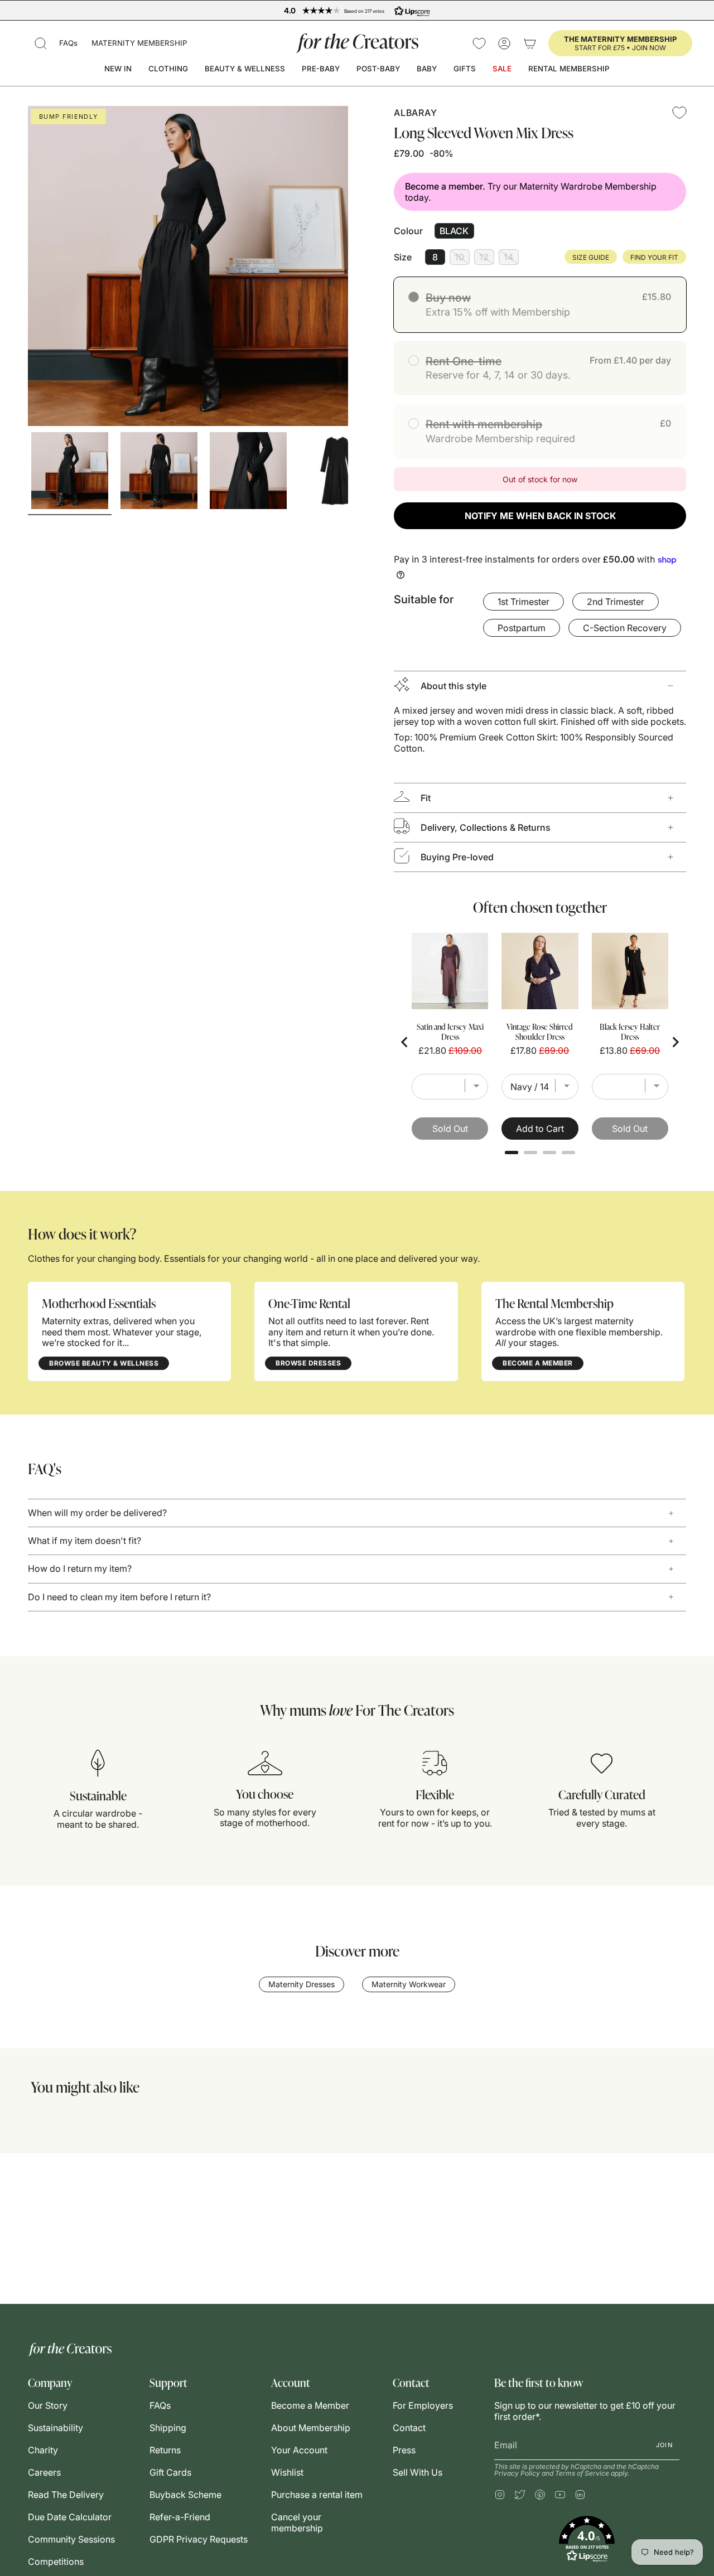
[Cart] (530, 43)
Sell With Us (418, 2472)
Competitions (56, 2562)
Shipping (168, 2428)
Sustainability (56, 2428)
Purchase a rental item (317, 2495)
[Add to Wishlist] (679, 113)
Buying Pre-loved (457, 857)
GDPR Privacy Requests (199, 2539)
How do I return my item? (80, 1568)
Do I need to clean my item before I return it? (119, 1597)
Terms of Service (582, 2473)
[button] (41, 43)
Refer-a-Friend (180, 2517)
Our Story (48, 2405)
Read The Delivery (66, 2495)
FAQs (68, 43)
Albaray (415, 113)
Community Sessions (71, 2539)
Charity (43, 2450)
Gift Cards (170, 2472)
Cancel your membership (297, 2522)
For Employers (423, 2405)
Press (404, 2450)
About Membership (311, 2428)
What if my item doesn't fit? (85, 1541)
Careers (44, 2472)
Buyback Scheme (185, 2495)
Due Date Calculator (70, 2517)
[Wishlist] (479, 43)
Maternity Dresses (301, 1984)
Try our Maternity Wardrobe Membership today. (531, 192)
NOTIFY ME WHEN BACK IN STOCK (540, 516)
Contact (409, 2428)
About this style (454, 686)
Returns (165, 2450)
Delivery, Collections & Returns (486, 827)
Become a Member (310, 2405)
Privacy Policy (517, 2473)
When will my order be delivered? (97, 1513)
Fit (426, 798)
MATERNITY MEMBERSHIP (139, 43)
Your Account (299, 2450)
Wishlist (287, 2472)
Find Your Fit (654, 257)
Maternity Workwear (409, 1984)
